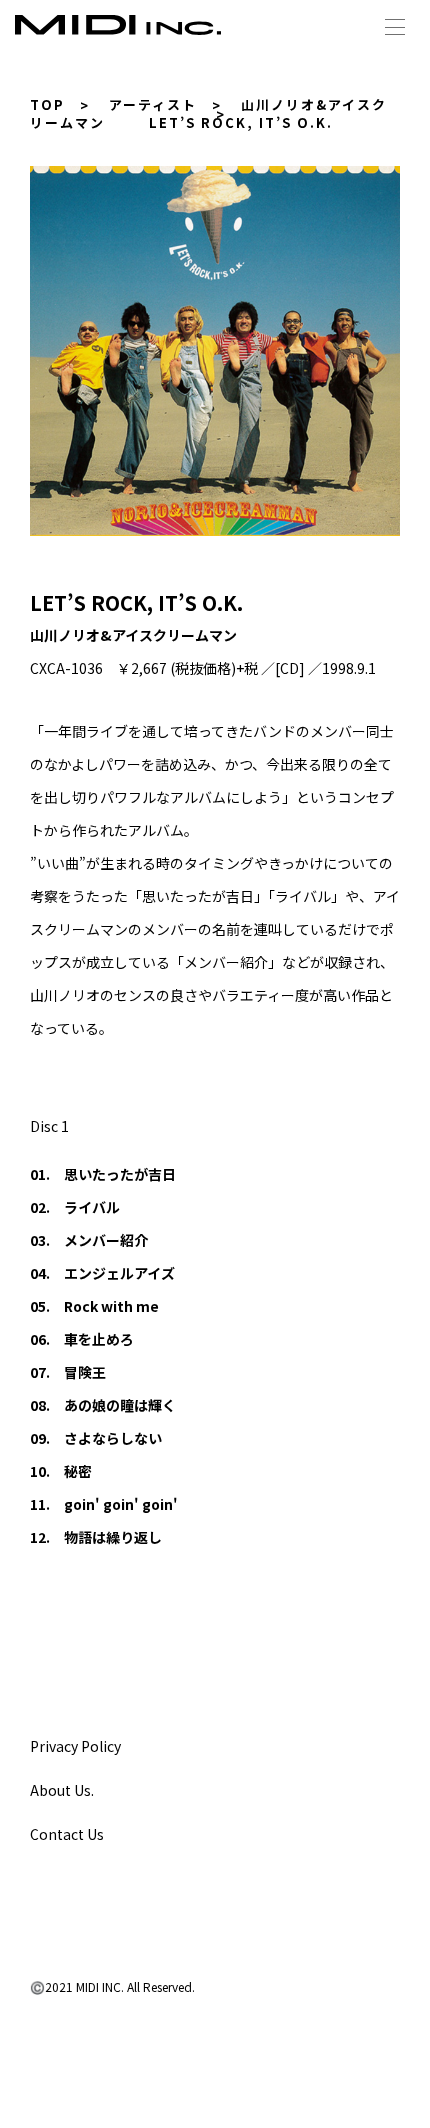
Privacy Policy (75, 1746)
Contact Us (67, 1834)
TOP (47, 104)
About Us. (62, 1790)
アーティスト (153, 104)
